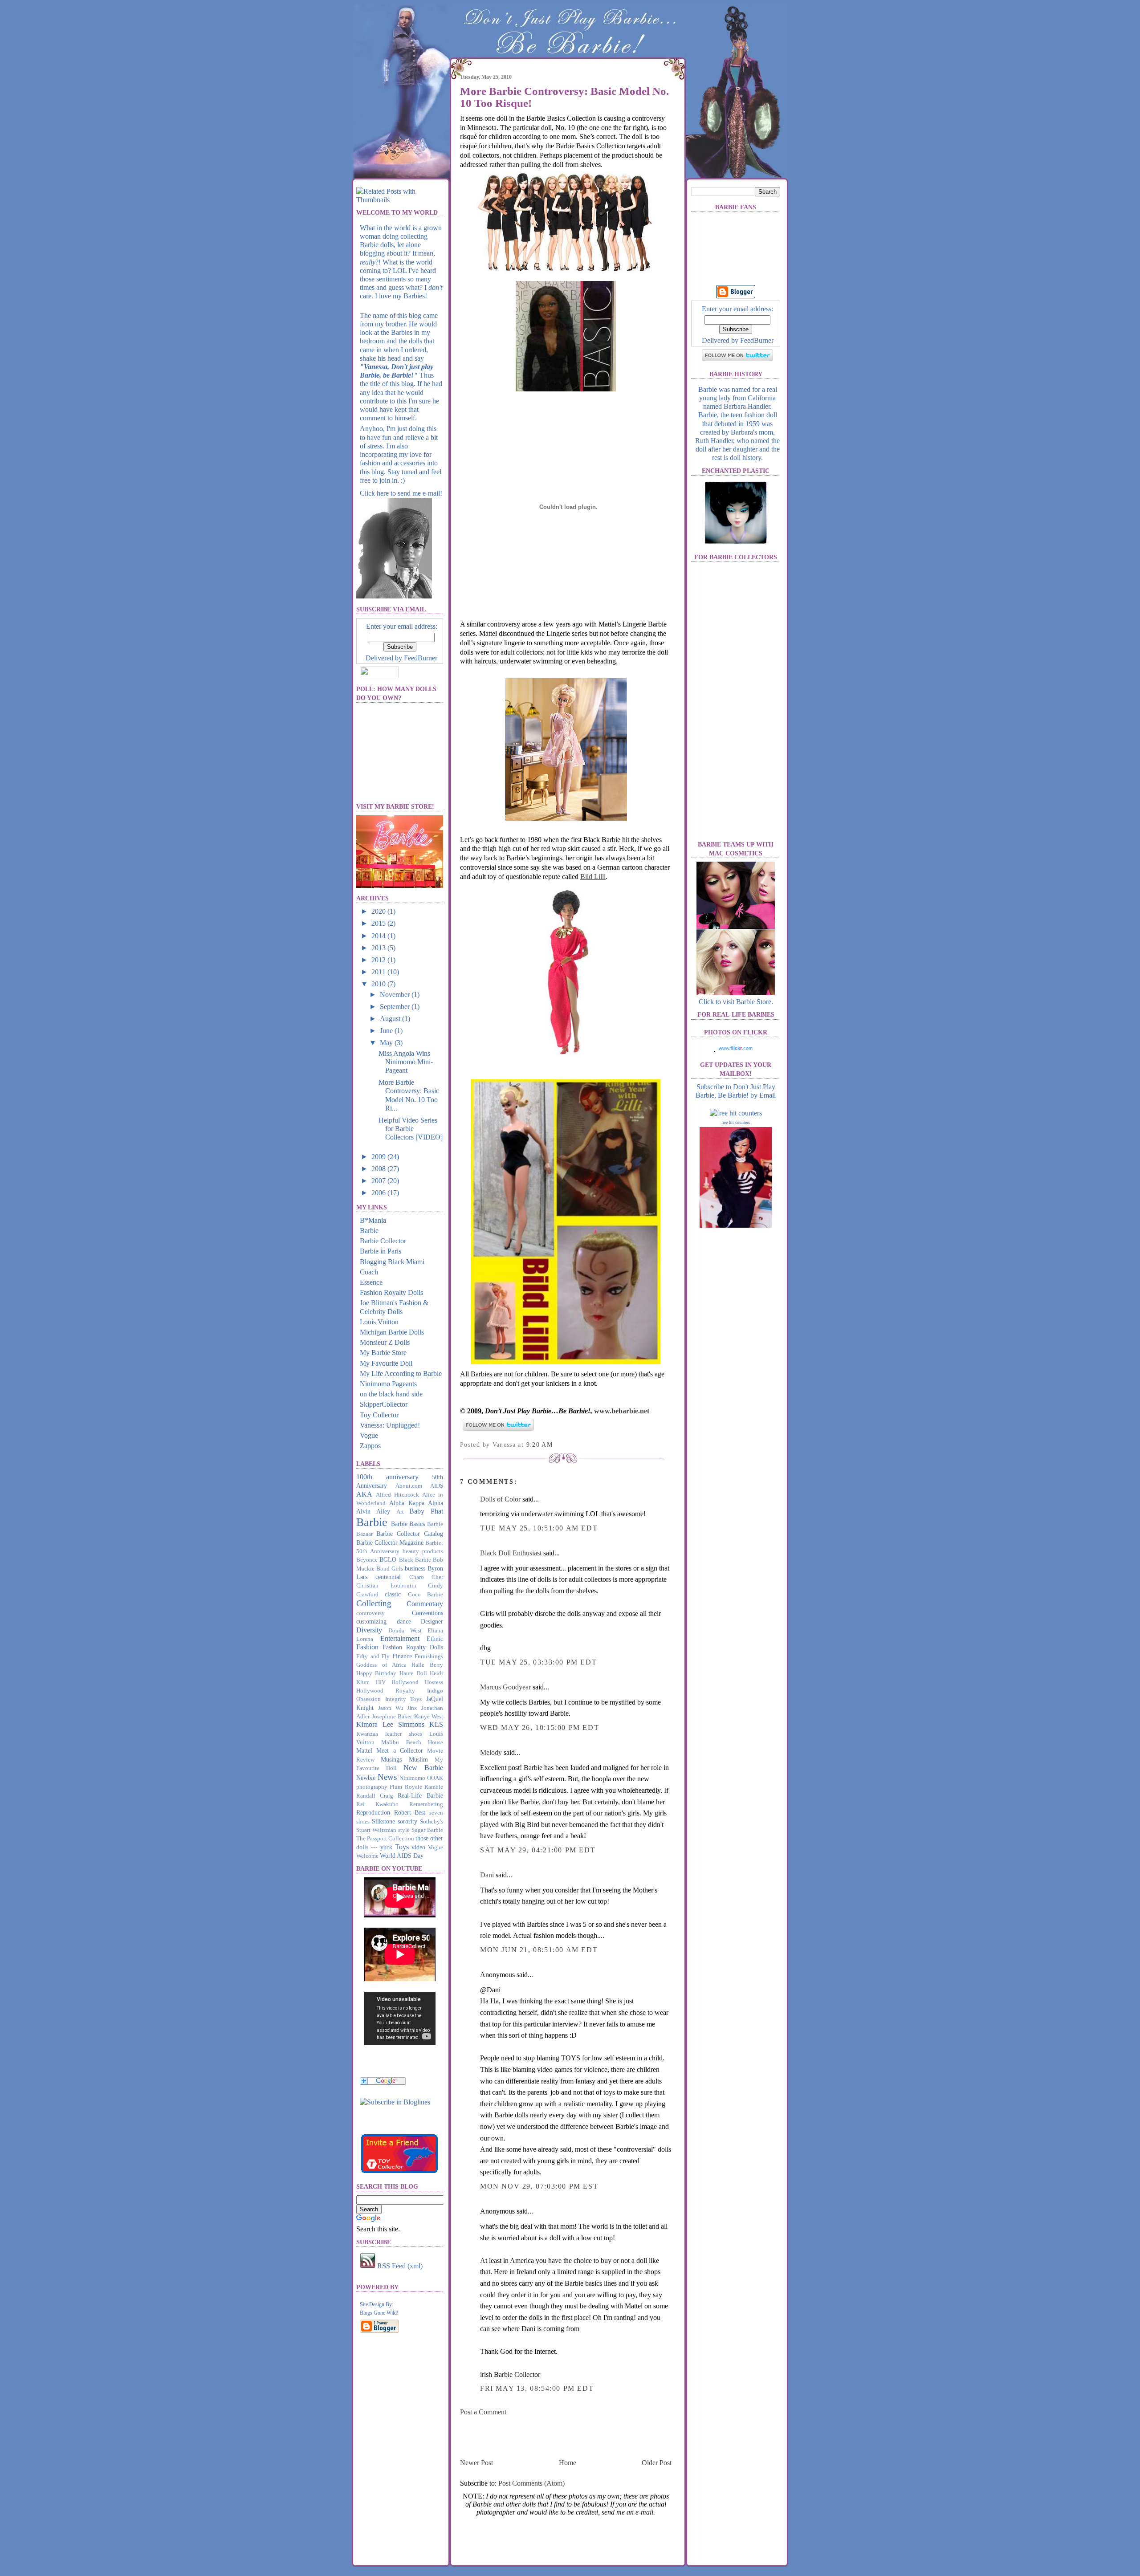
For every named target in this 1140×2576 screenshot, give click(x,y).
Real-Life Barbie (420, 1795)
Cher (437, 1577)
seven (436, 1813)
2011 (379, 972)
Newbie (366, 1778)
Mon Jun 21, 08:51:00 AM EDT (539, 1950)
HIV (381, 1682)
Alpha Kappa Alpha (416, 1503)
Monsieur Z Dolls (385, 1342)
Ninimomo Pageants (388, 1384)
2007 (379, 1181)
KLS (436, 1724)
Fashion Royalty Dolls (391, 1292)
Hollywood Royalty (386, 1691)
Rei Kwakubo (377, 1804)
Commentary (425, 1604)
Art (400, 1512)
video (418, 1847)
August (391, 1019)
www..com (736, 1048)
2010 (379, 984)
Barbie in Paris (381, 1251)
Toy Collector (379, 1415)
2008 (379, 1169)
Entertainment (400, 1638)
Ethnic (435, 1639)
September (396, 1007)
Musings (391, 1759)
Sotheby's (432, 1822)
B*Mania (373, 1220)
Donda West (405, 1631)
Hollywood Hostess (417, 1682)
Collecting (374, 1603)
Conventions (427, 1613)
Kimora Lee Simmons (390, 1724)
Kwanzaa (367, 1734)
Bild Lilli (593, 877)
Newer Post (476, 2463)
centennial (388, 1577)
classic (393, 1594)
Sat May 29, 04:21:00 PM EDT (538, 1850)
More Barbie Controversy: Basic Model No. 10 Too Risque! (564, 97)
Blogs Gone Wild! (379, 2313)
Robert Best (410, 1812)
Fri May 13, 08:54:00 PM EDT (537, 2388)
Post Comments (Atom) (531, 2483)
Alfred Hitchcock (397, 1495)
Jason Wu (391, 1708)
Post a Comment (483, 2412)
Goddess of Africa (381, 1665)
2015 (379, 923)
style (404, 1830)
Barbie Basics (408, 1524)
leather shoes (404, 1734)
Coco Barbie (425, 1595)
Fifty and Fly (373, 1656)
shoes (363, 1822)
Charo (417, 1577)
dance (404, 1621)
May (387, 1043)
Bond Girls (390, 1569)
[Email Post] (556, 1445)
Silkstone (383, 1821)
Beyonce (367, 1560)
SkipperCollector (384, 1404)
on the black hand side (391, 1394)
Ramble (434, 1787)
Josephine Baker (392, 1717)
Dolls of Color (500, 1499)
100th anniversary (387, 1477)
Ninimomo (412, 1778)
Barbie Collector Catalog (410, 1534)
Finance (402, 1656)
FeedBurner (421, 658)
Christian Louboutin (386, 1586)
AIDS (437, 1486)
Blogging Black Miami (392, 1262)
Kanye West (429, 1717)
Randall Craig (375, 1796)
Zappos (370, 1446)
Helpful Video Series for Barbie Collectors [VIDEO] (411, 1129)
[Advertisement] (564, 2437)
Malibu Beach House (412, 1742)
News (387, 1777)
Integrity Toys (404, 1699)
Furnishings (429, 1656)
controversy (370, 1613)
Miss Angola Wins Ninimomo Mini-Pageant (406, 1062)
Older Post (657, 2463)
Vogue (369, 1435)
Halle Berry (427, 1665)
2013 (379, 948)
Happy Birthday (376, 1673)
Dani (487, 1875)
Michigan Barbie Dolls (392, 1332)
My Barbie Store (383, 1353)
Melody (491, 1752)
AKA (364, 1494)
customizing (371, 1621)
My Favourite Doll (386, 1363)
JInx (412, 1708)
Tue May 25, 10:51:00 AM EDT (539, 1528)
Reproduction (373, 1812)
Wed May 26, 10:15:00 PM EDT (539, 1728)
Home (568, 2463)
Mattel (364, 1750)
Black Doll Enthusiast (511, 1553)
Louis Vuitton (379, 1322)
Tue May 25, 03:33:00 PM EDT (538, 1662)
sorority (407, 1821)
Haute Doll (413, 1673)
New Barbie (423, 1768)
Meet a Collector (400, 1750)
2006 (379, 1193)
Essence (371, 1282)
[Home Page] (401, 127)
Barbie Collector (383, 1241)
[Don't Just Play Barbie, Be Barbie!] (395, 2102)
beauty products (423, 1551)
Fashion (367, 1647)
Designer (432, 1621)
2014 (379, 936)
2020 (379, 911)
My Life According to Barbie (401, 1373)
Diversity (369, 1630)
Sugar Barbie (427, 1830)
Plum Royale (406, 1787)
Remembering (426, 1804)
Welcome (367, 1856)
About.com (409, 1486)
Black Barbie (415, 1560)
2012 (379, 960)
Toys (402, 1847)
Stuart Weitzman (376, 1830)
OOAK (435, 1778)
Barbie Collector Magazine (390, 1542)
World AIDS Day (402, 1856)
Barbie (369, 1231)
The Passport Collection (385, 1839)
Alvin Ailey (373, 1511)
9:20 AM (540, 1445)
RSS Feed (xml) (399, 2266)
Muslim (418, 1759)
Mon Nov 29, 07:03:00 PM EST (539, 2186)
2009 (379, 1157)
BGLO (388, 1559)
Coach (369, 1272)
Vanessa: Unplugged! (390, 1425)
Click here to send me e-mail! (401, 493)
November (396, 995)
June (387, 1031)
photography (372, 1787)
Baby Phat (426, 1511)
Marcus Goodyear (505, 1687)
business (415, 1568)
